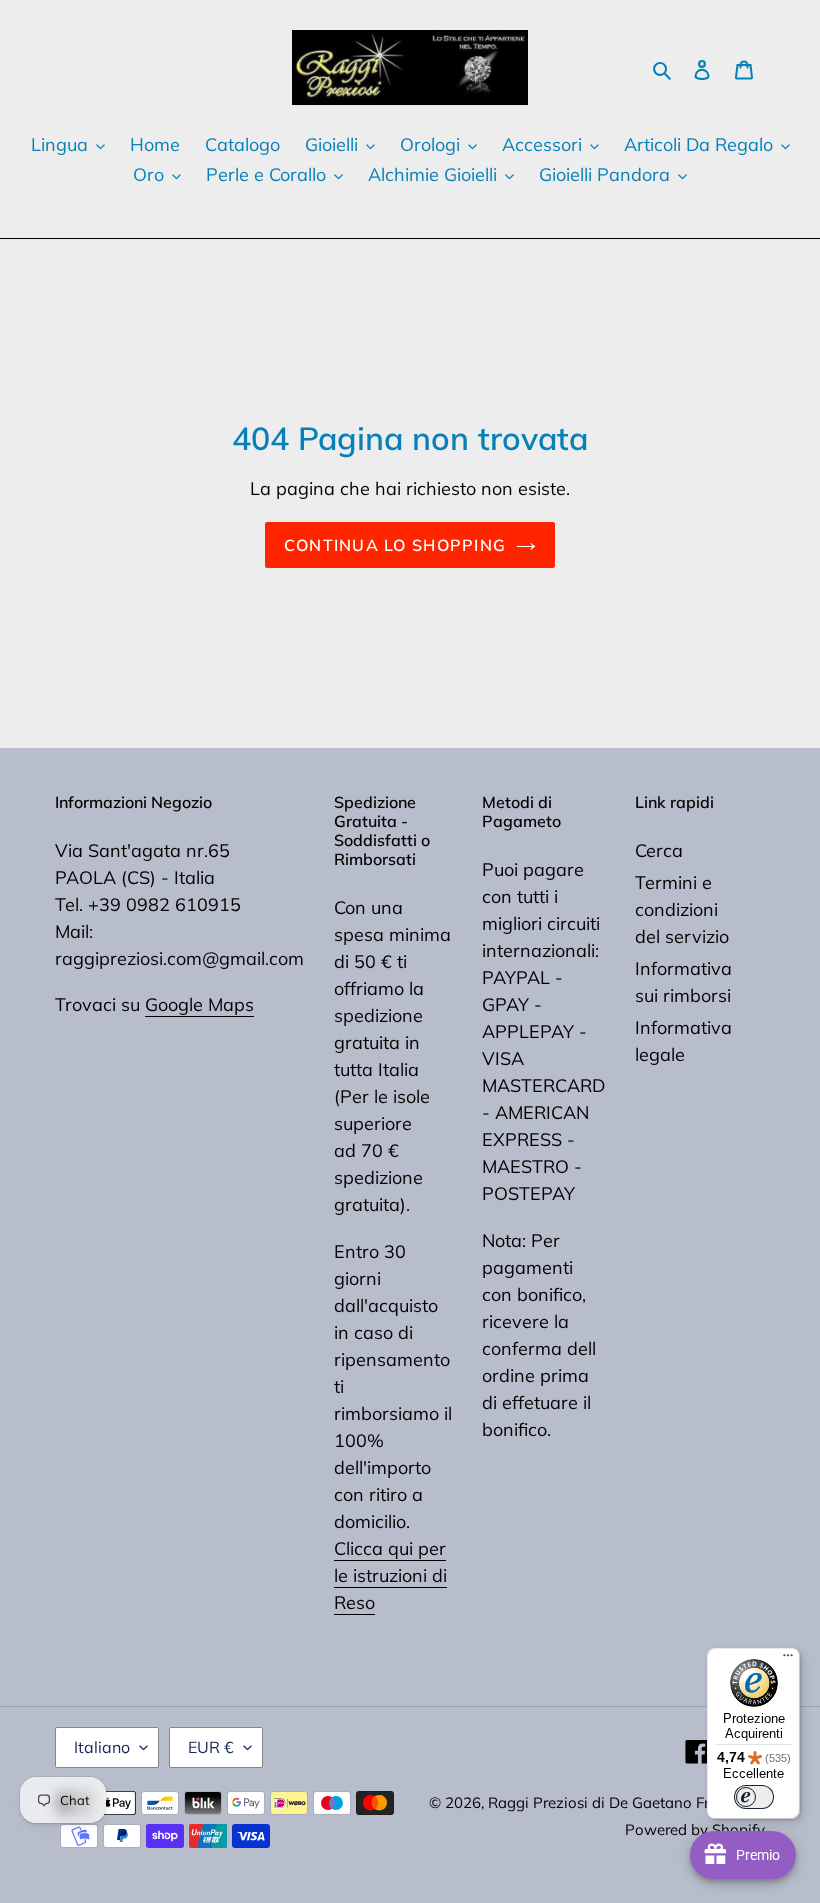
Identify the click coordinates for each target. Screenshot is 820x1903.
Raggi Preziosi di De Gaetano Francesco (626, 1802)
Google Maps (199, 1004)
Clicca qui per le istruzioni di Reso (390, 1575)
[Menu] (788, 1660)
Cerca (659, 850)
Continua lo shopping (395, 545)
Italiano (102, 1747)
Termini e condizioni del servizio (682, 909)
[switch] (754, 1797)
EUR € (211, 1747)
